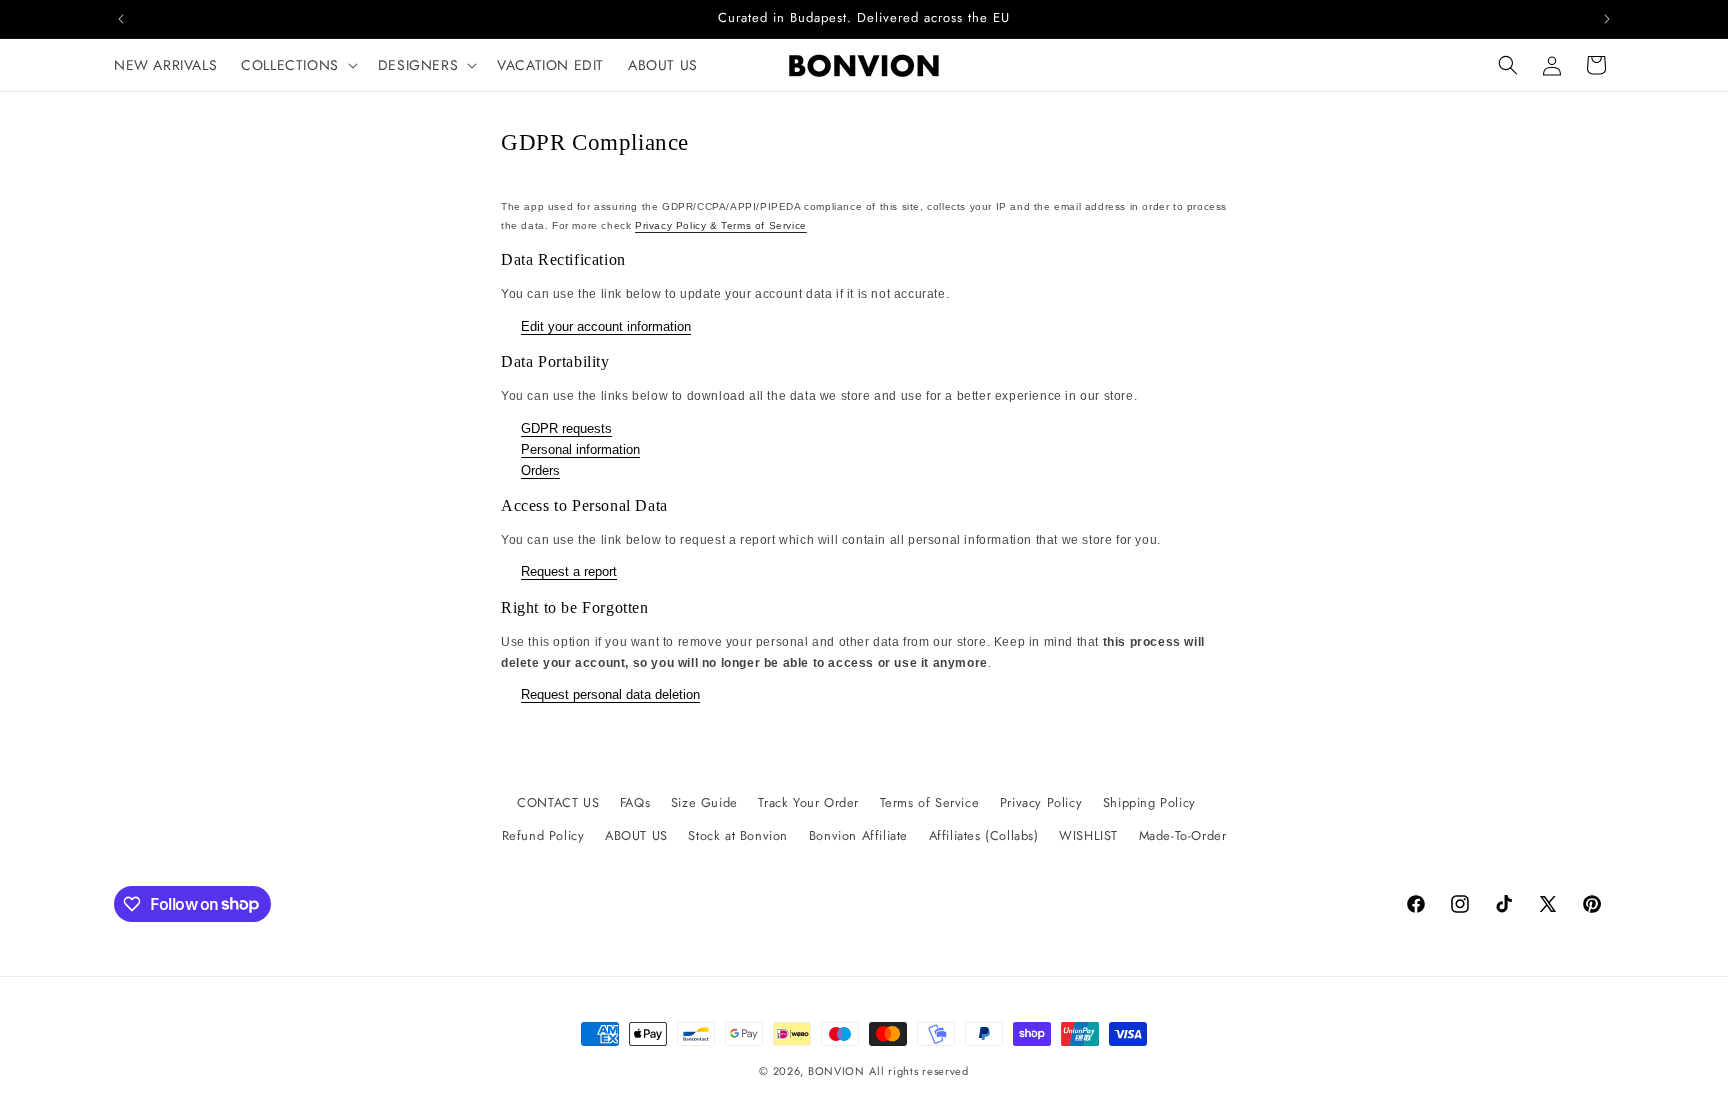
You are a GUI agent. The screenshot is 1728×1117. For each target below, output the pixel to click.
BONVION (836, 1071)
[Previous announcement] (121, 19)
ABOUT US (636, 835)
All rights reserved (918, 1071)
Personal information (580, 449)
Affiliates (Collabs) (984, 835)
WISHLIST (1088, 835)
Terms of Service (930, 802)
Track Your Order (808, 802)
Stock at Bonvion (738, 835)
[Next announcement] (1607, 19)
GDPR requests (566, 428)
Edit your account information (606, 326)
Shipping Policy (1149, 802)
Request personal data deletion (610, 694)
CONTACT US (558, 802)
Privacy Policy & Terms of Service (721, 225)
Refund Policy (543, 835)
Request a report (569, 571)
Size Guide (704, 802)
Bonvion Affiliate (858, 835)
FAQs (635, 802)
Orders (540, 470)
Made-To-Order (1183, 835)
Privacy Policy (1041, 802)
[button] (297, 65)
